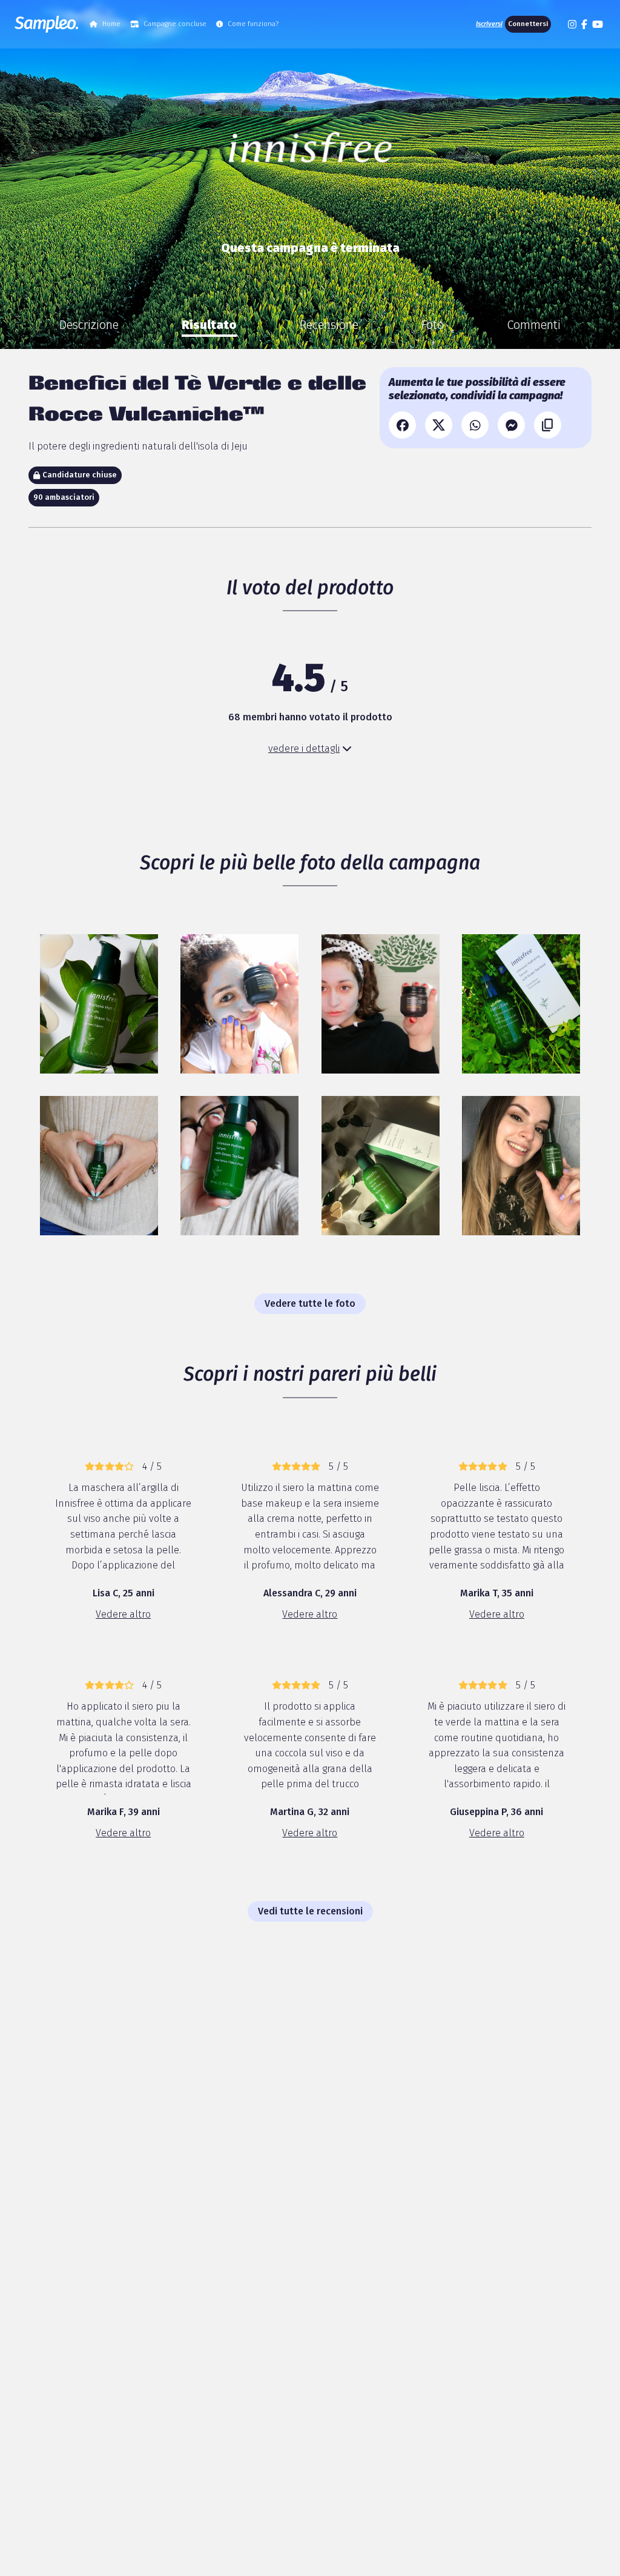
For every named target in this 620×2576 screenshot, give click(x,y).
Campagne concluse (175, 24)
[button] (558, 24)
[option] (89, 325)
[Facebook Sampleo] (584, 24)
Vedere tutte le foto (310, 1303)
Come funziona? (253, 24)
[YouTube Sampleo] (598, 24)
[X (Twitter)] (439, 425)
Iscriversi (489, 24)
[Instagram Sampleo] (572, 24)
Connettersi (528, 24)
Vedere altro (123, 1614)
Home (111, 24)
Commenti (534, 325)
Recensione (329, 325)
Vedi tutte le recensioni (310, 1911)
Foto (433, 325)
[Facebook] (402, 425)
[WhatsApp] (475, 425)
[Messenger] (511, 425)
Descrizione (89, 325)
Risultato (209, 325)
